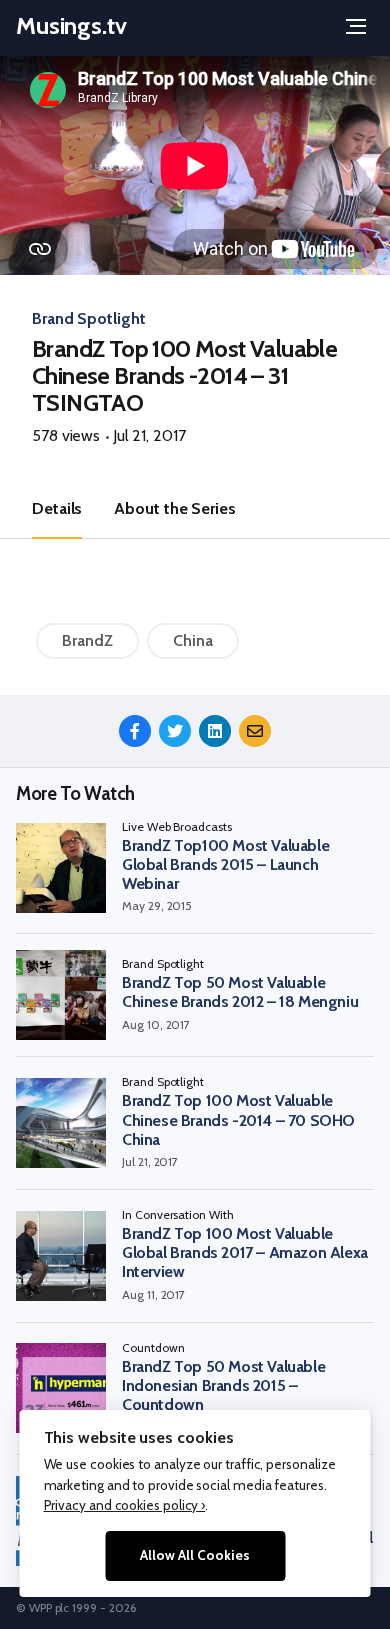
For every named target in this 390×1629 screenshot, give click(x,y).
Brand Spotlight (89, 318)
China (193, 640)
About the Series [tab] (174, 508)
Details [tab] (57, 508)
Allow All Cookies (195, 1555)
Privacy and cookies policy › (125, 1505)
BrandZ (87, 640)
